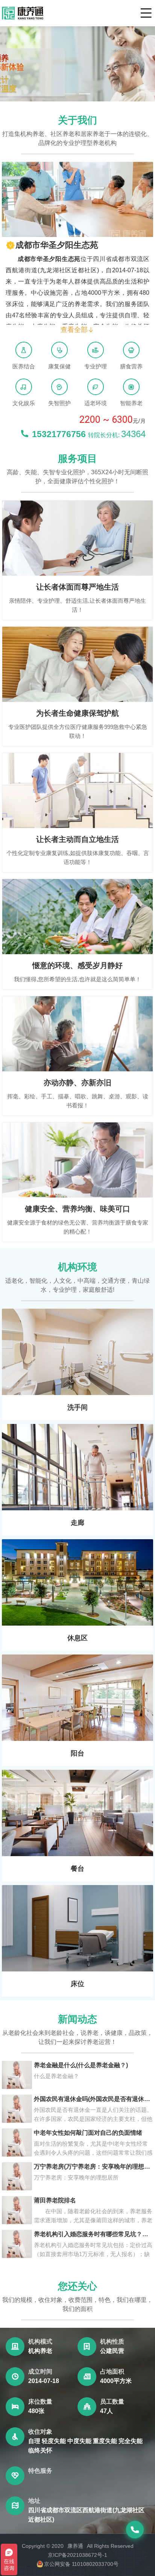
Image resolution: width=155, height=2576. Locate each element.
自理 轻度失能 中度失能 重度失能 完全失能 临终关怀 (85, 2446)
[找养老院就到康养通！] (23, 13)
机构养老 (40, 2351)
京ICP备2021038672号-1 (77, 2555)
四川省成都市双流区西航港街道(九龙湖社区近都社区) (86, 2515)
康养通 (75, 2546)
